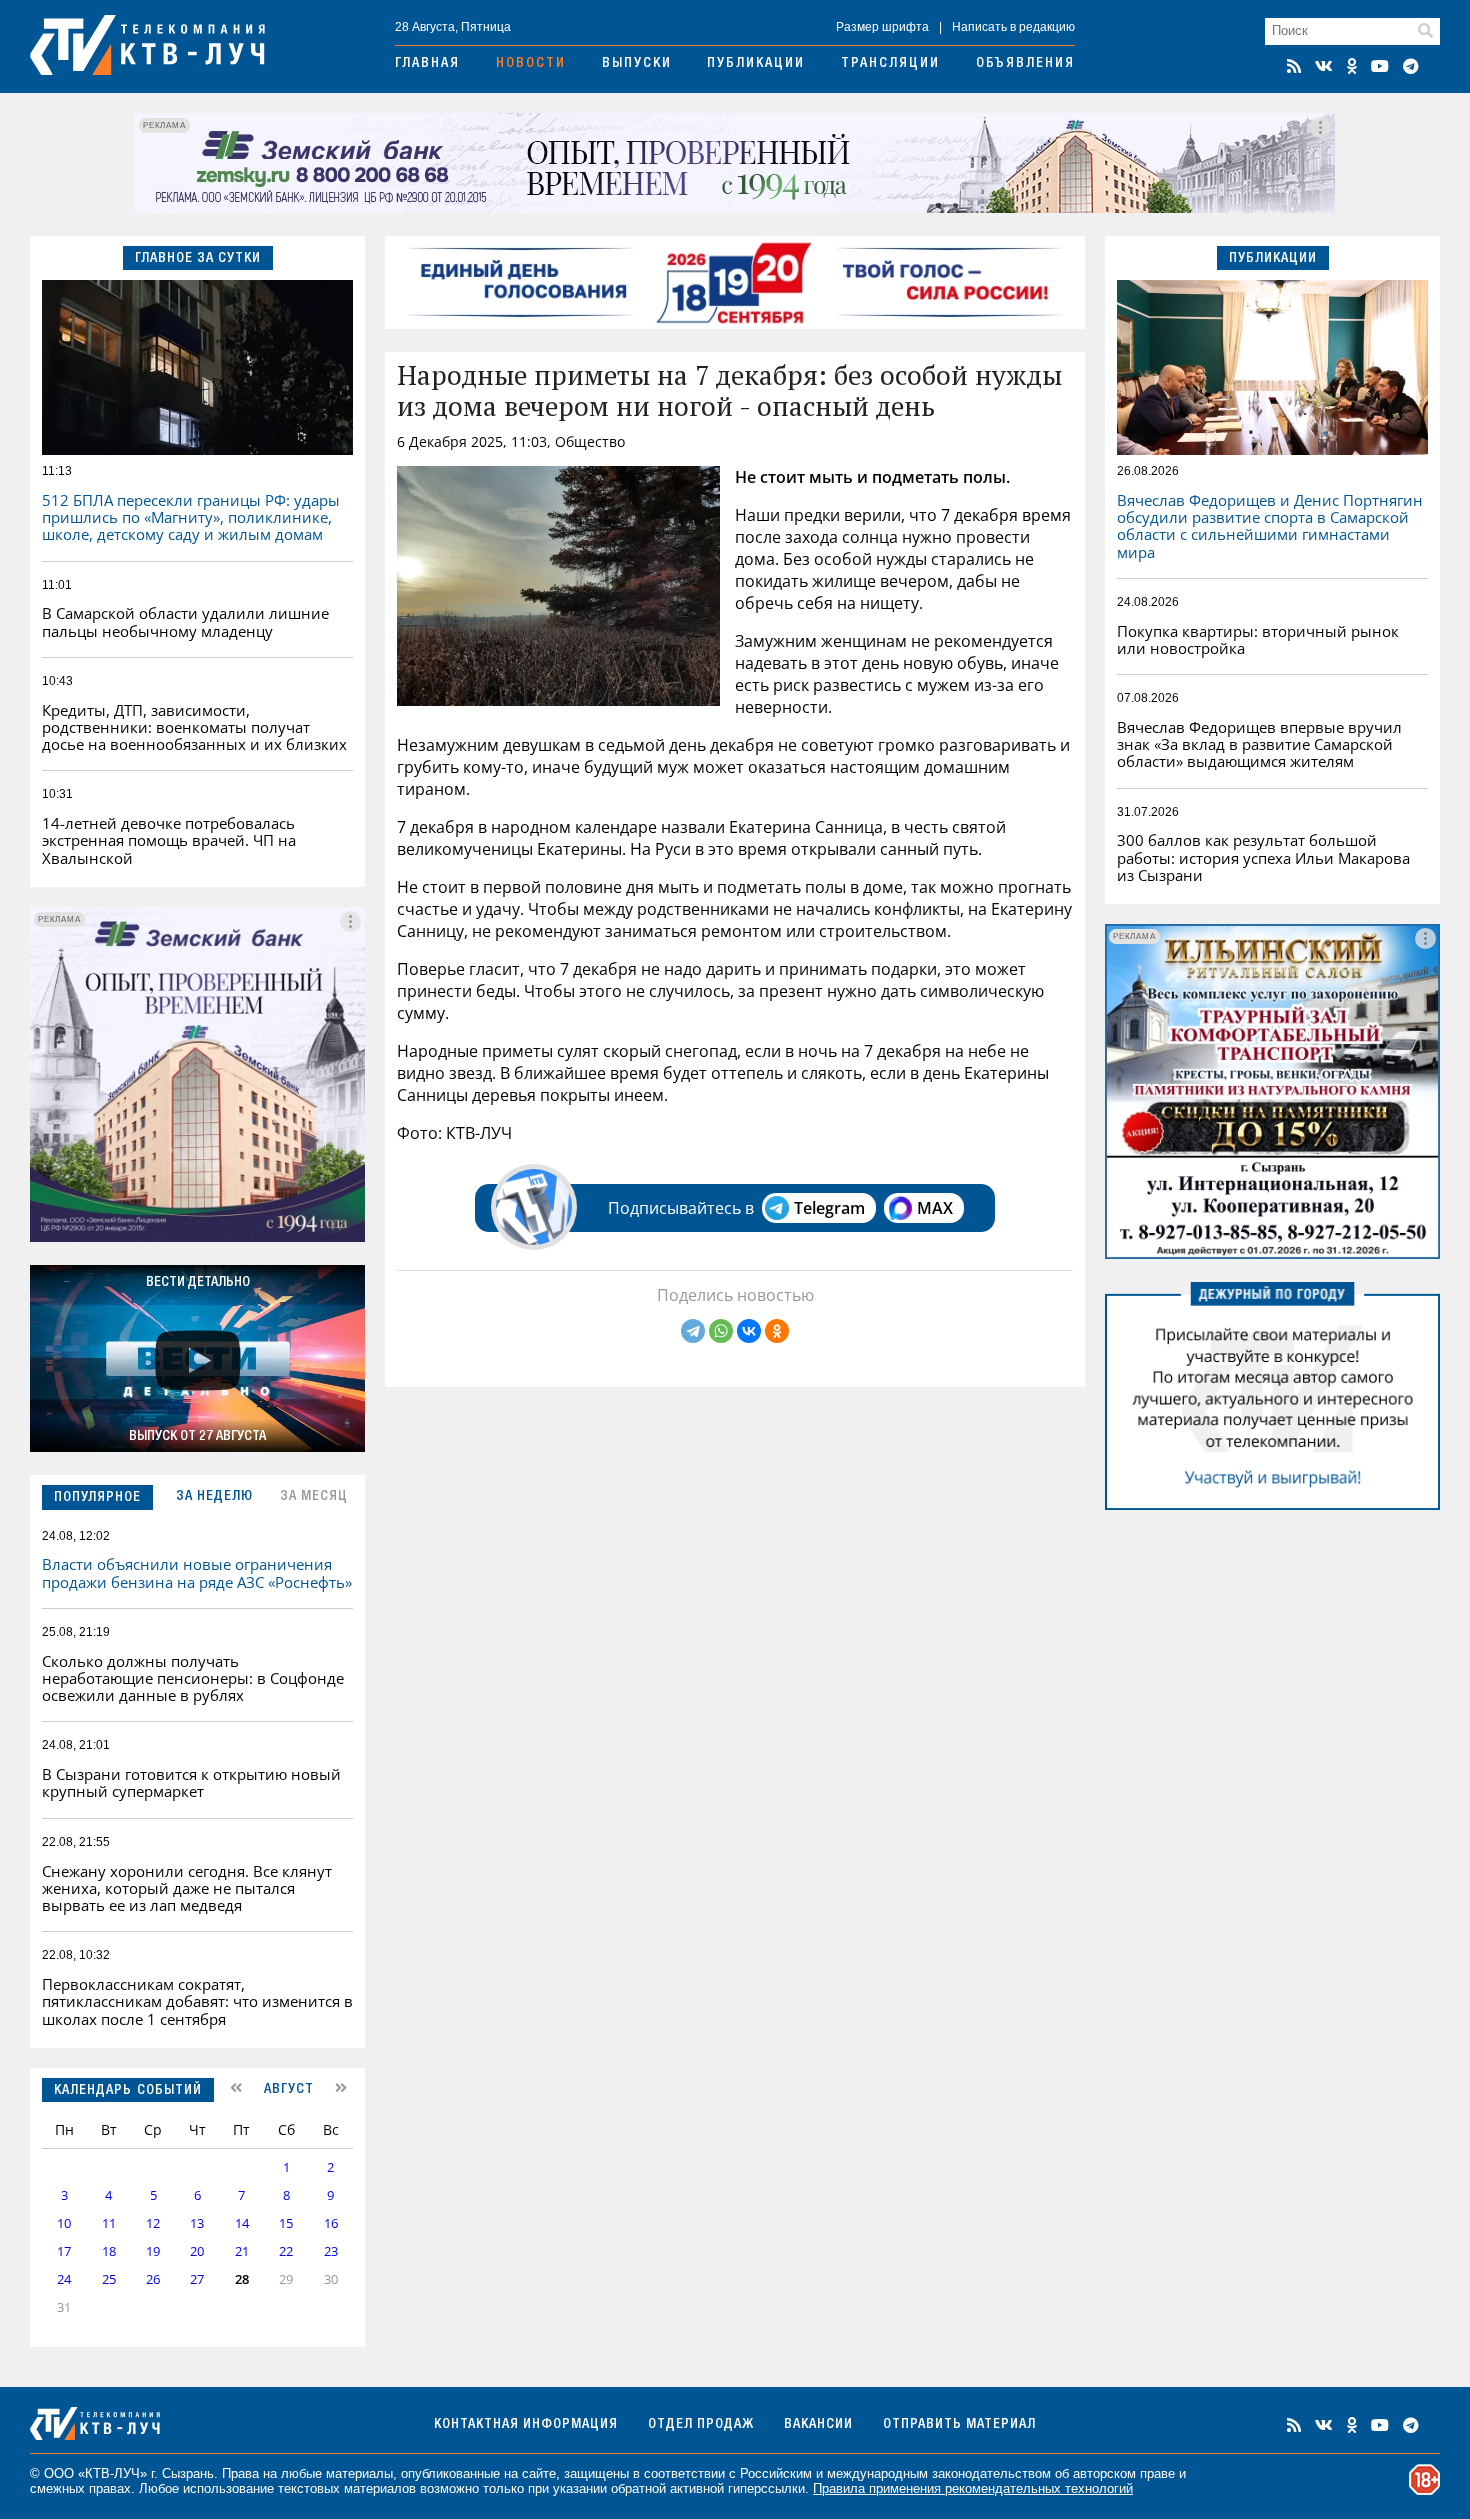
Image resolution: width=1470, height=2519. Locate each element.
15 (286, 2223)
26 (153, 2279)
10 (64, 2223)
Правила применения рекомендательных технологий (973, 2488)
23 (331, 2251)
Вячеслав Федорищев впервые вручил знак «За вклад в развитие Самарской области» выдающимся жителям (1259, 744)
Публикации (756, 64)
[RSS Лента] (1294, 66)
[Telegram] (693, 1331)
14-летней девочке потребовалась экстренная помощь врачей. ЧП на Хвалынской (169, 840)
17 (64, 2251)
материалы (359, 2473)
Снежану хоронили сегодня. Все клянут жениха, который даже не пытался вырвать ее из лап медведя (187, 1888)
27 (197, 2279)
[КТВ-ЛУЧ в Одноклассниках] (1352, 66)
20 (197, 2251)
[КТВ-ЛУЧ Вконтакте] (1324, 66)
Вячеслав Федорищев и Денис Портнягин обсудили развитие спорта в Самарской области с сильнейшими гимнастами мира (1270, 526)
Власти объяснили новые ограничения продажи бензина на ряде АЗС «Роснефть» (197, 1572)
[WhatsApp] (721, 1331)
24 (64, 2279)
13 (197, 2223)
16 (331, 2223)
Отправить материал (959, 2425)
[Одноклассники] (777, 1331)
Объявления (1025, 64)
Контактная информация (526, 2425)
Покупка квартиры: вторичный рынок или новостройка (1258, 639)
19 (153, 2251)
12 (153, 2223)
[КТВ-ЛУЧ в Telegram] (1411, 66)
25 (109, 2279)
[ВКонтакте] (749, 1331)
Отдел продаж (701, 2425)
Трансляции (890, 64)
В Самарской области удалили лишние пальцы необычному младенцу (185, 621)
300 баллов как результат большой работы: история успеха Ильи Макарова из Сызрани (1263, 857)
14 (242, 2223)
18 (109, 2251)
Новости (531, 64)
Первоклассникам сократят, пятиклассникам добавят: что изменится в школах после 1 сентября (197, 2001)
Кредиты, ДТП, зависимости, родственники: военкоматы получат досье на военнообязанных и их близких (194, 727)
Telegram (829, 1208)
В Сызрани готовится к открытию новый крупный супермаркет (191, 1782)
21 (242, 2251)
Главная (427, 64)
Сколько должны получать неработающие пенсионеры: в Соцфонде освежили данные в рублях (193, 1678)
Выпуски (637, 64)
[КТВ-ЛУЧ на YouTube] (1380, 66)
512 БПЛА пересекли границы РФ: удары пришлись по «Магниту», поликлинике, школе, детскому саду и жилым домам (191, 517)
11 (109, 2223)
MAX (935, 1208)
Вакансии (818, 2425)
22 (286, 2251)
